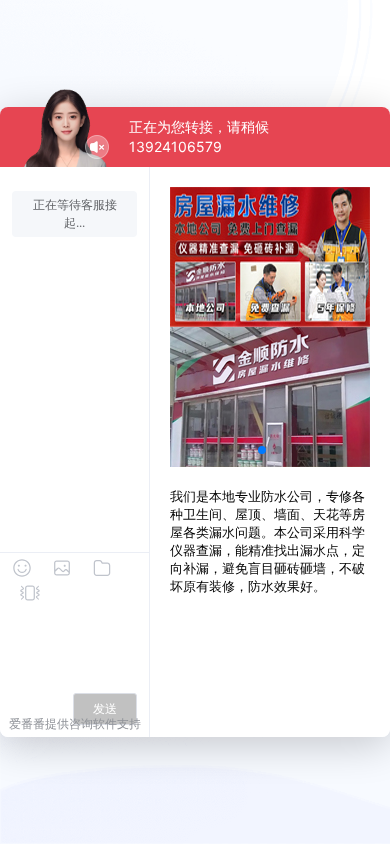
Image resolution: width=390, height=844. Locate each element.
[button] (262, 450)
